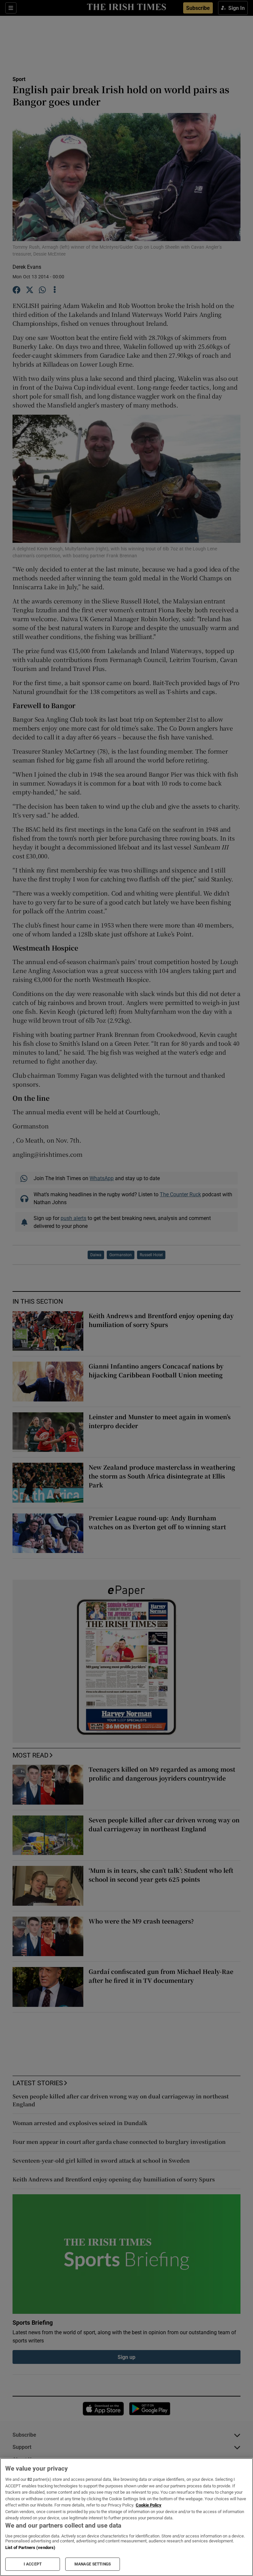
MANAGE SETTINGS (93, 2564)
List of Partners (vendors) (30, 2548)
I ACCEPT (33, 2564)
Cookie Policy (149, 2505)
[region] (126, 2517)
